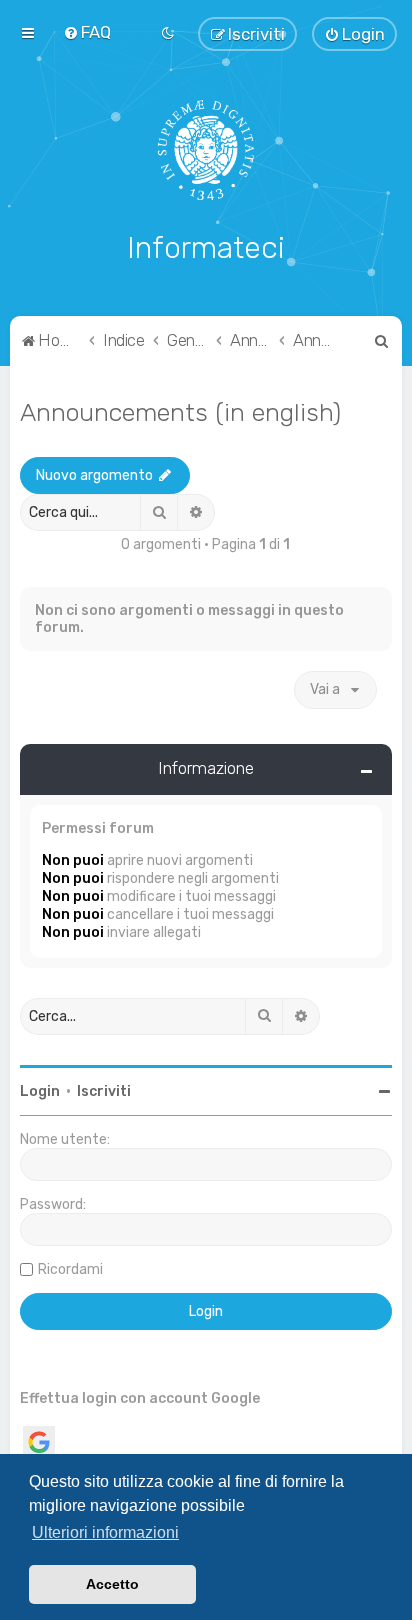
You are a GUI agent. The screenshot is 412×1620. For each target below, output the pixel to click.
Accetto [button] (112, 1584)
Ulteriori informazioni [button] (105, 1532)
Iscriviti (104, 1091)
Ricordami (70, 1269)
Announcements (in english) (180, 412)
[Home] (206, 150)
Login (40, 1091)
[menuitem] (87, 32)
